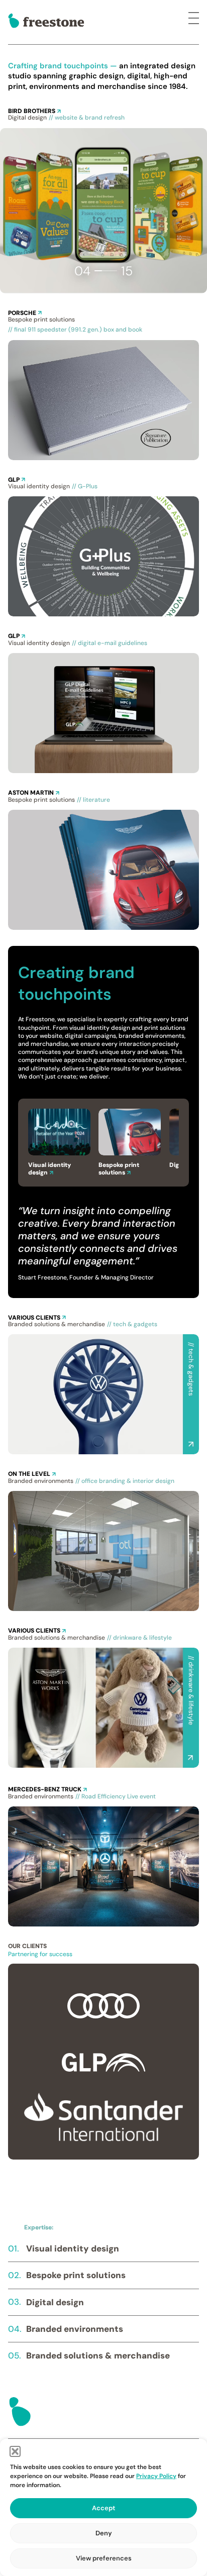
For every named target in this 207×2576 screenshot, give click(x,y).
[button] (15, 2451)
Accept (103, 2508)
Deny (104, 2533)
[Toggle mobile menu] (194, 22)
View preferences (104, 2558)
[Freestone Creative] (46, 21)
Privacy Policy (156, 2476)
